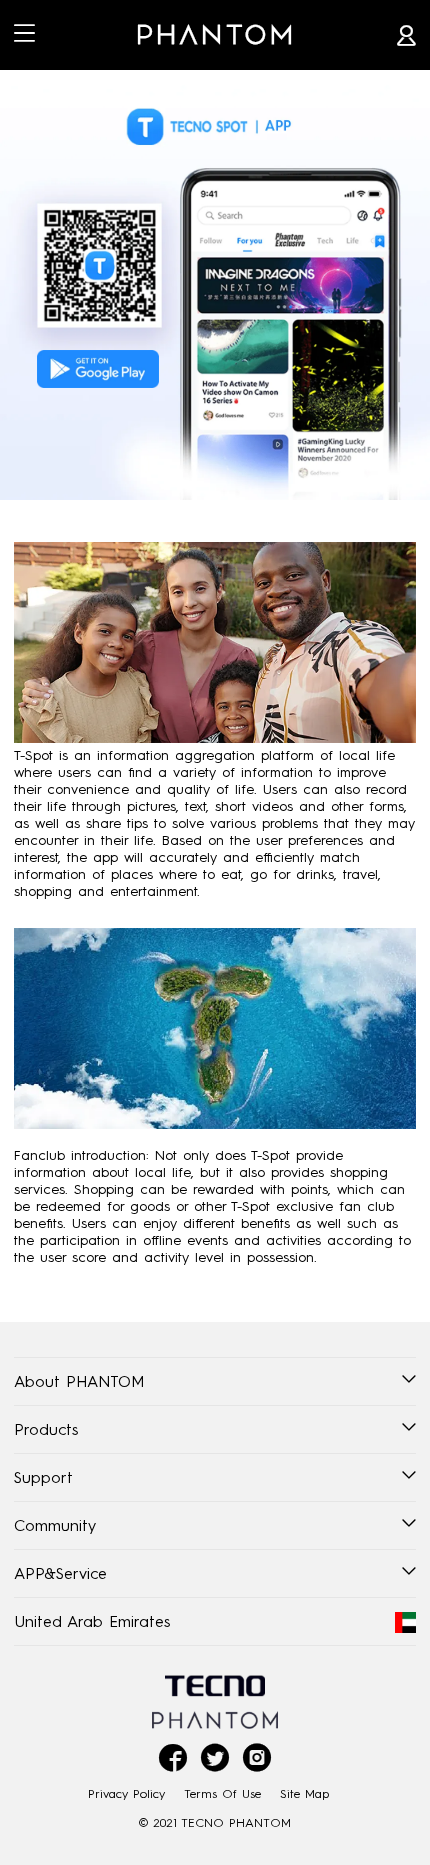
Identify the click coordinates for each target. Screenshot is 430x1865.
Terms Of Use (222, 1793)
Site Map (304, 1793)
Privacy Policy (126, 1793)
